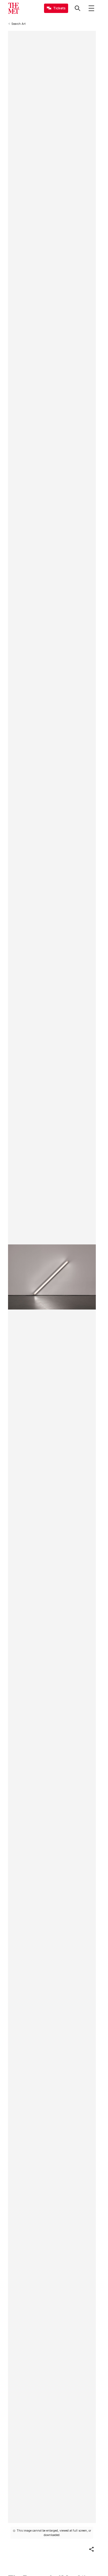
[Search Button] (78, 8)
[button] (91, 2549)
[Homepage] (14, 8)
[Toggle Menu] (91, 8)
